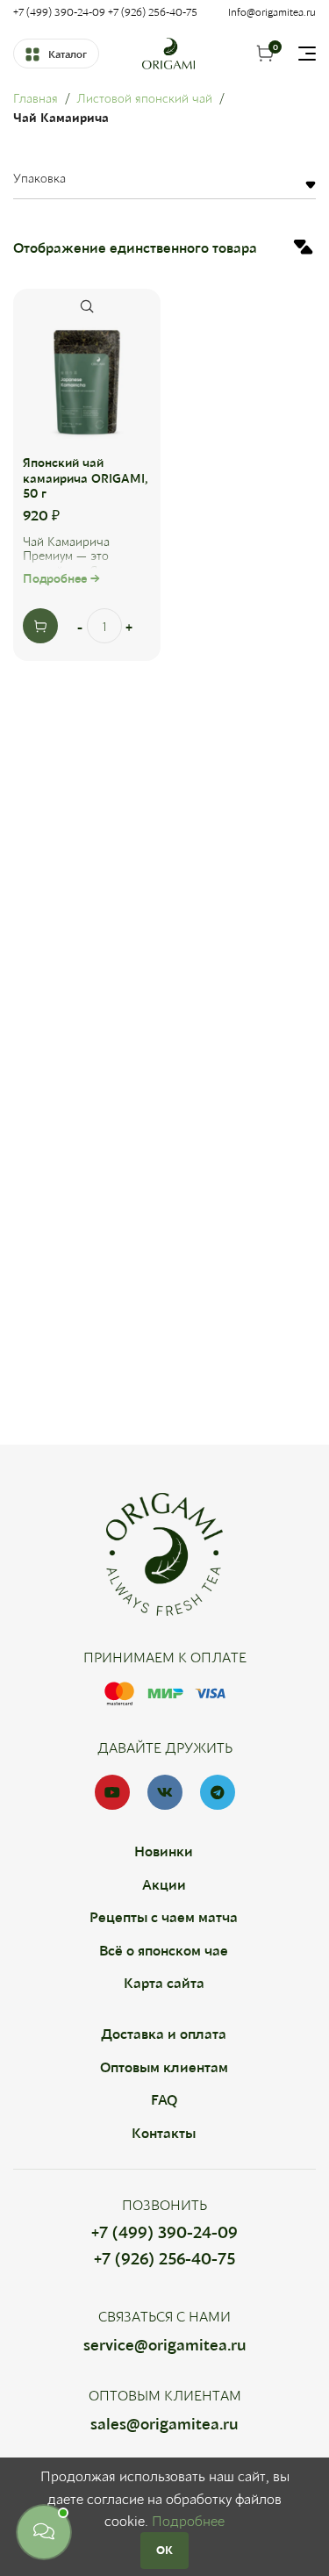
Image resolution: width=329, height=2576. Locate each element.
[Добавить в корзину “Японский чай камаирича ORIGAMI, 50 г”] (40, 626)
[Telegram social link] (218, 1792)
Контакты (164, 2132)
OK (164, 2550)
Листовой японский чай (144, 98)
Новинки (164, 1851)
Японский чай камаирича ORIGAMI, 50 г (86, 478)
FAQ (164, 2099)
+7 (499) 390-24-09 (164, 2232)
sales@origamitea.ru (164, 2423)
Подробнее (188, 2520)
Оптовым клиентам (164, 2067)
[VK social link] (165, 1792)
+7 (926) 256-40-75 (164, 2258)
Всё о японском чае (164, 1950)
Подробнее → (61, 578)
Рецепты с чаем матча (164, 1916)
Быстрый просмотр (87, 306)
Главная (36, 98)
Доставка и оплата (164, 2033)
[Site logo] (168, 51)
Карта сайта (164, 1982)
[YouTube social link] (112, 1792)
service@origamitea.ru (165, 2344)
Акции (164, 1884)
